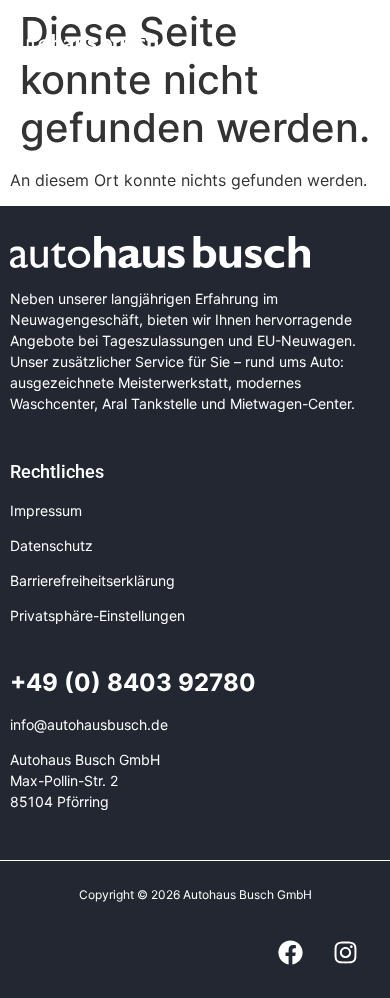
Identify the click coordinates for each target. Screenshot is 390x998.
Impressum (46, 510)
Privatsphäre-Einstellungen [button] (97, 615)
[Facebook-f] (347, 40)
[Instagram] (372, 40)
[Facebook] (290, 953)
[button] (249, 40)
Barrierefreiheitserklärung (92, 580)
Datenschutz (51, 545)
